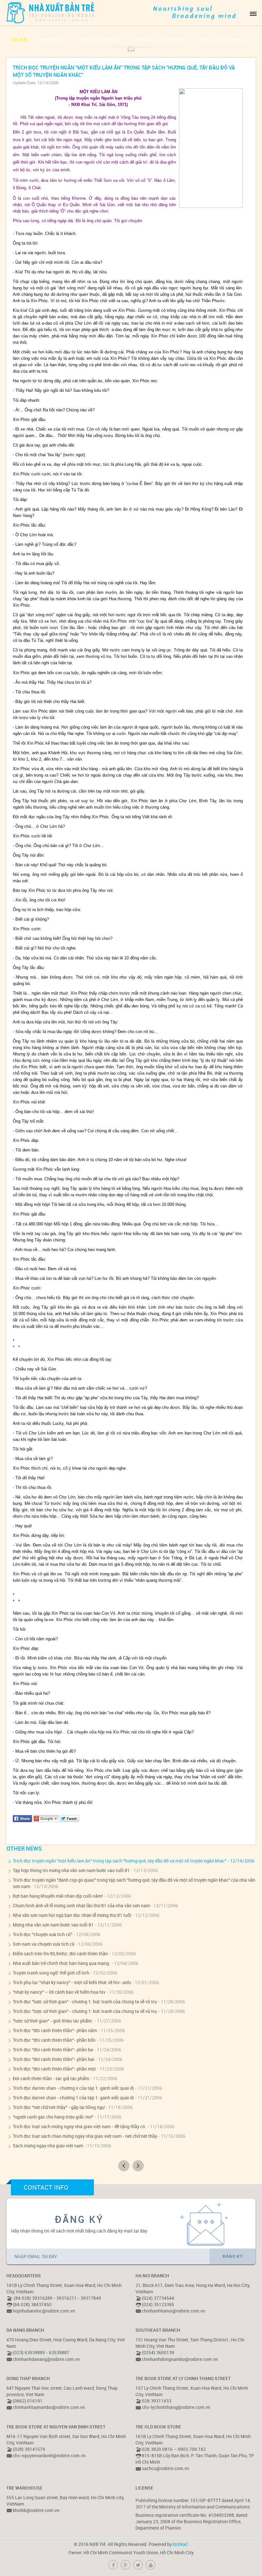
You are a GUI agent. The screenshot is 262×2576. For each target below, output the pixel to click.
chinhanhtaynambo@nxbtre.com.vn (49, 2407)
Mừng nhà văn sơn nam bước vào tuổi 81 (53, 1925)
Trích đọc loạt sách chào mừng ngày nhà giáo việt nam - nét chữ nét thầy (85, 2136)
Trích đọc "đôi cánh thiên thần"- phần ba (53, 2050)
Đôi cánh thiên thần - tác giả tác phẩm (51, 2078)
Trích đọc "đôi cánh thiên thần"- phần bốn (54, 2040)
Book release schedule (225, 40)
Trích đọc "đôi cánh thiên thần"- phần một (54, 2069)
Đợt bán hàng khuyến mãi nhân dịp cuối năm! (58, 1896)
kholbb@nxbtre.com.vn (36, 2510)
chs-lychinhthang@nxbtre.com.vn (176, 2407)
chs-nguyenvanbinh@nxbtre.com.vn (49, 2455)
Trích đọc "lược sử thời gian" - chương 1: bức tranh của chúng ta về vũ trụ (85, 2002)
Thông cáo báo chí (99, 40)
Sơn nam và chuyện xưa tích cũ (44, 1944)
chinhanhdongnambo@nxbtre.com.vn (180, 2359)
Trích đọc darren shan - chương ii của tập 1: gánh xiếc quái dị (73, 2088)
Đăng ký (233, 2257)
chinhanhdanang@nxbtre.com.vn (46, 2359)
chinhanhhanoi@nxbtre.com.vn (173, 2311)
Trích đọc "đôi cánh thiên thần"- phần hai (54, 2059)
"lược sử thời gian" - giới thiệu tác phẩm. (53, 2021)
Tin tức (19, 40)
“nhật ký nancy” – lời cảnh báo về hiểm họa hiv (59, 1992)
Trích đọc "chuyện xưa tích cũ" (42, 1934)
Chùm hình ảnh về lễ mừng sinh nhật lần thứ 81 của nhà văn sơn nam (81, 1906)
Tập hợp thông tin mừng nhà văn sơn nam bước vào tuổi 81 (71, 1870)
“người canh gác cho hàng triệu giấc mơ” (53, 2117)
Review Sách (52, 40)
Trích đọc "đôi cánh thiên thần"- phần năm (55, 2030)
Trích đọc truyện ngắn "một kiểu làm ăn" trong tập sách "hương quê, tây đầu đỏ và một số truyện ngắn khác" (119, 1861)
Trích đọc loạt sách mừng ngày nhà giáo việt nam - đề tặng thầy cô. (80, 2126)
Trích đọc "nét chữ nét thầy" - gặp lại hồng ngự (59, 2107)
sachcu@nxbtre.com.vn (166, 2468)
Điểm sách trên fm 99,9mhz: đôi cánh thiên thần (60, 1954)
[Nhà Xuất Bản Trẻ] (51, 12)
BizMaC (181, 2544)
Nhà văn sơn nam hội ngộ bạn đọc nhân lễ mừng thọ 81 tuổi (72, 1915)
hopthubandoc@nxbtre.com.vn (44, 2311)
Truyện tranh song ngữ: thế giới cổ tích (51, 1973)
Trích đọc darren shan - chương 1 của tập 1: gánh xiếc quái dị (73, 2098)
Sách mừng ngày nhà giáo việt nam (48, 2146)
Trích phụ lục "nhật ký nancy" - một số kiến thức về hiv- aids (72, 1982)
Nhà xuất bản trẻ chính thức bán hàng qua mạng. (62, 1963)
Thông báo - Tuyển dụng (158, 40)
